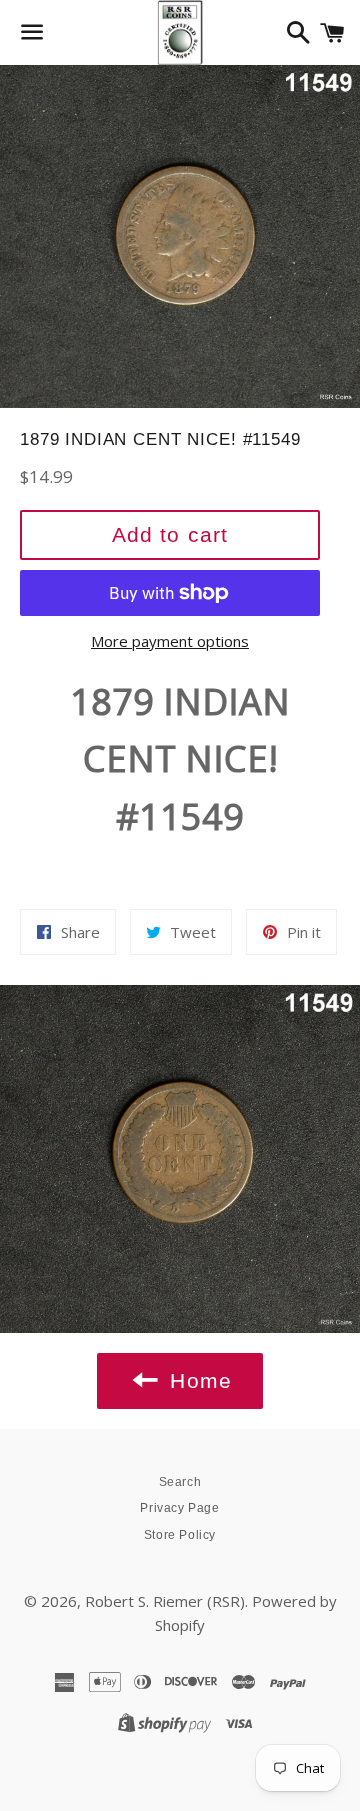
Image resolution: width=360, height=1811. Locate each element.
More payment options (170, 641)
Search (180, 1482)
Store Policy (180, 1535)
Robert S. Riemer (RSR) (165, 1601)
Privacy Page (179, 1508)
